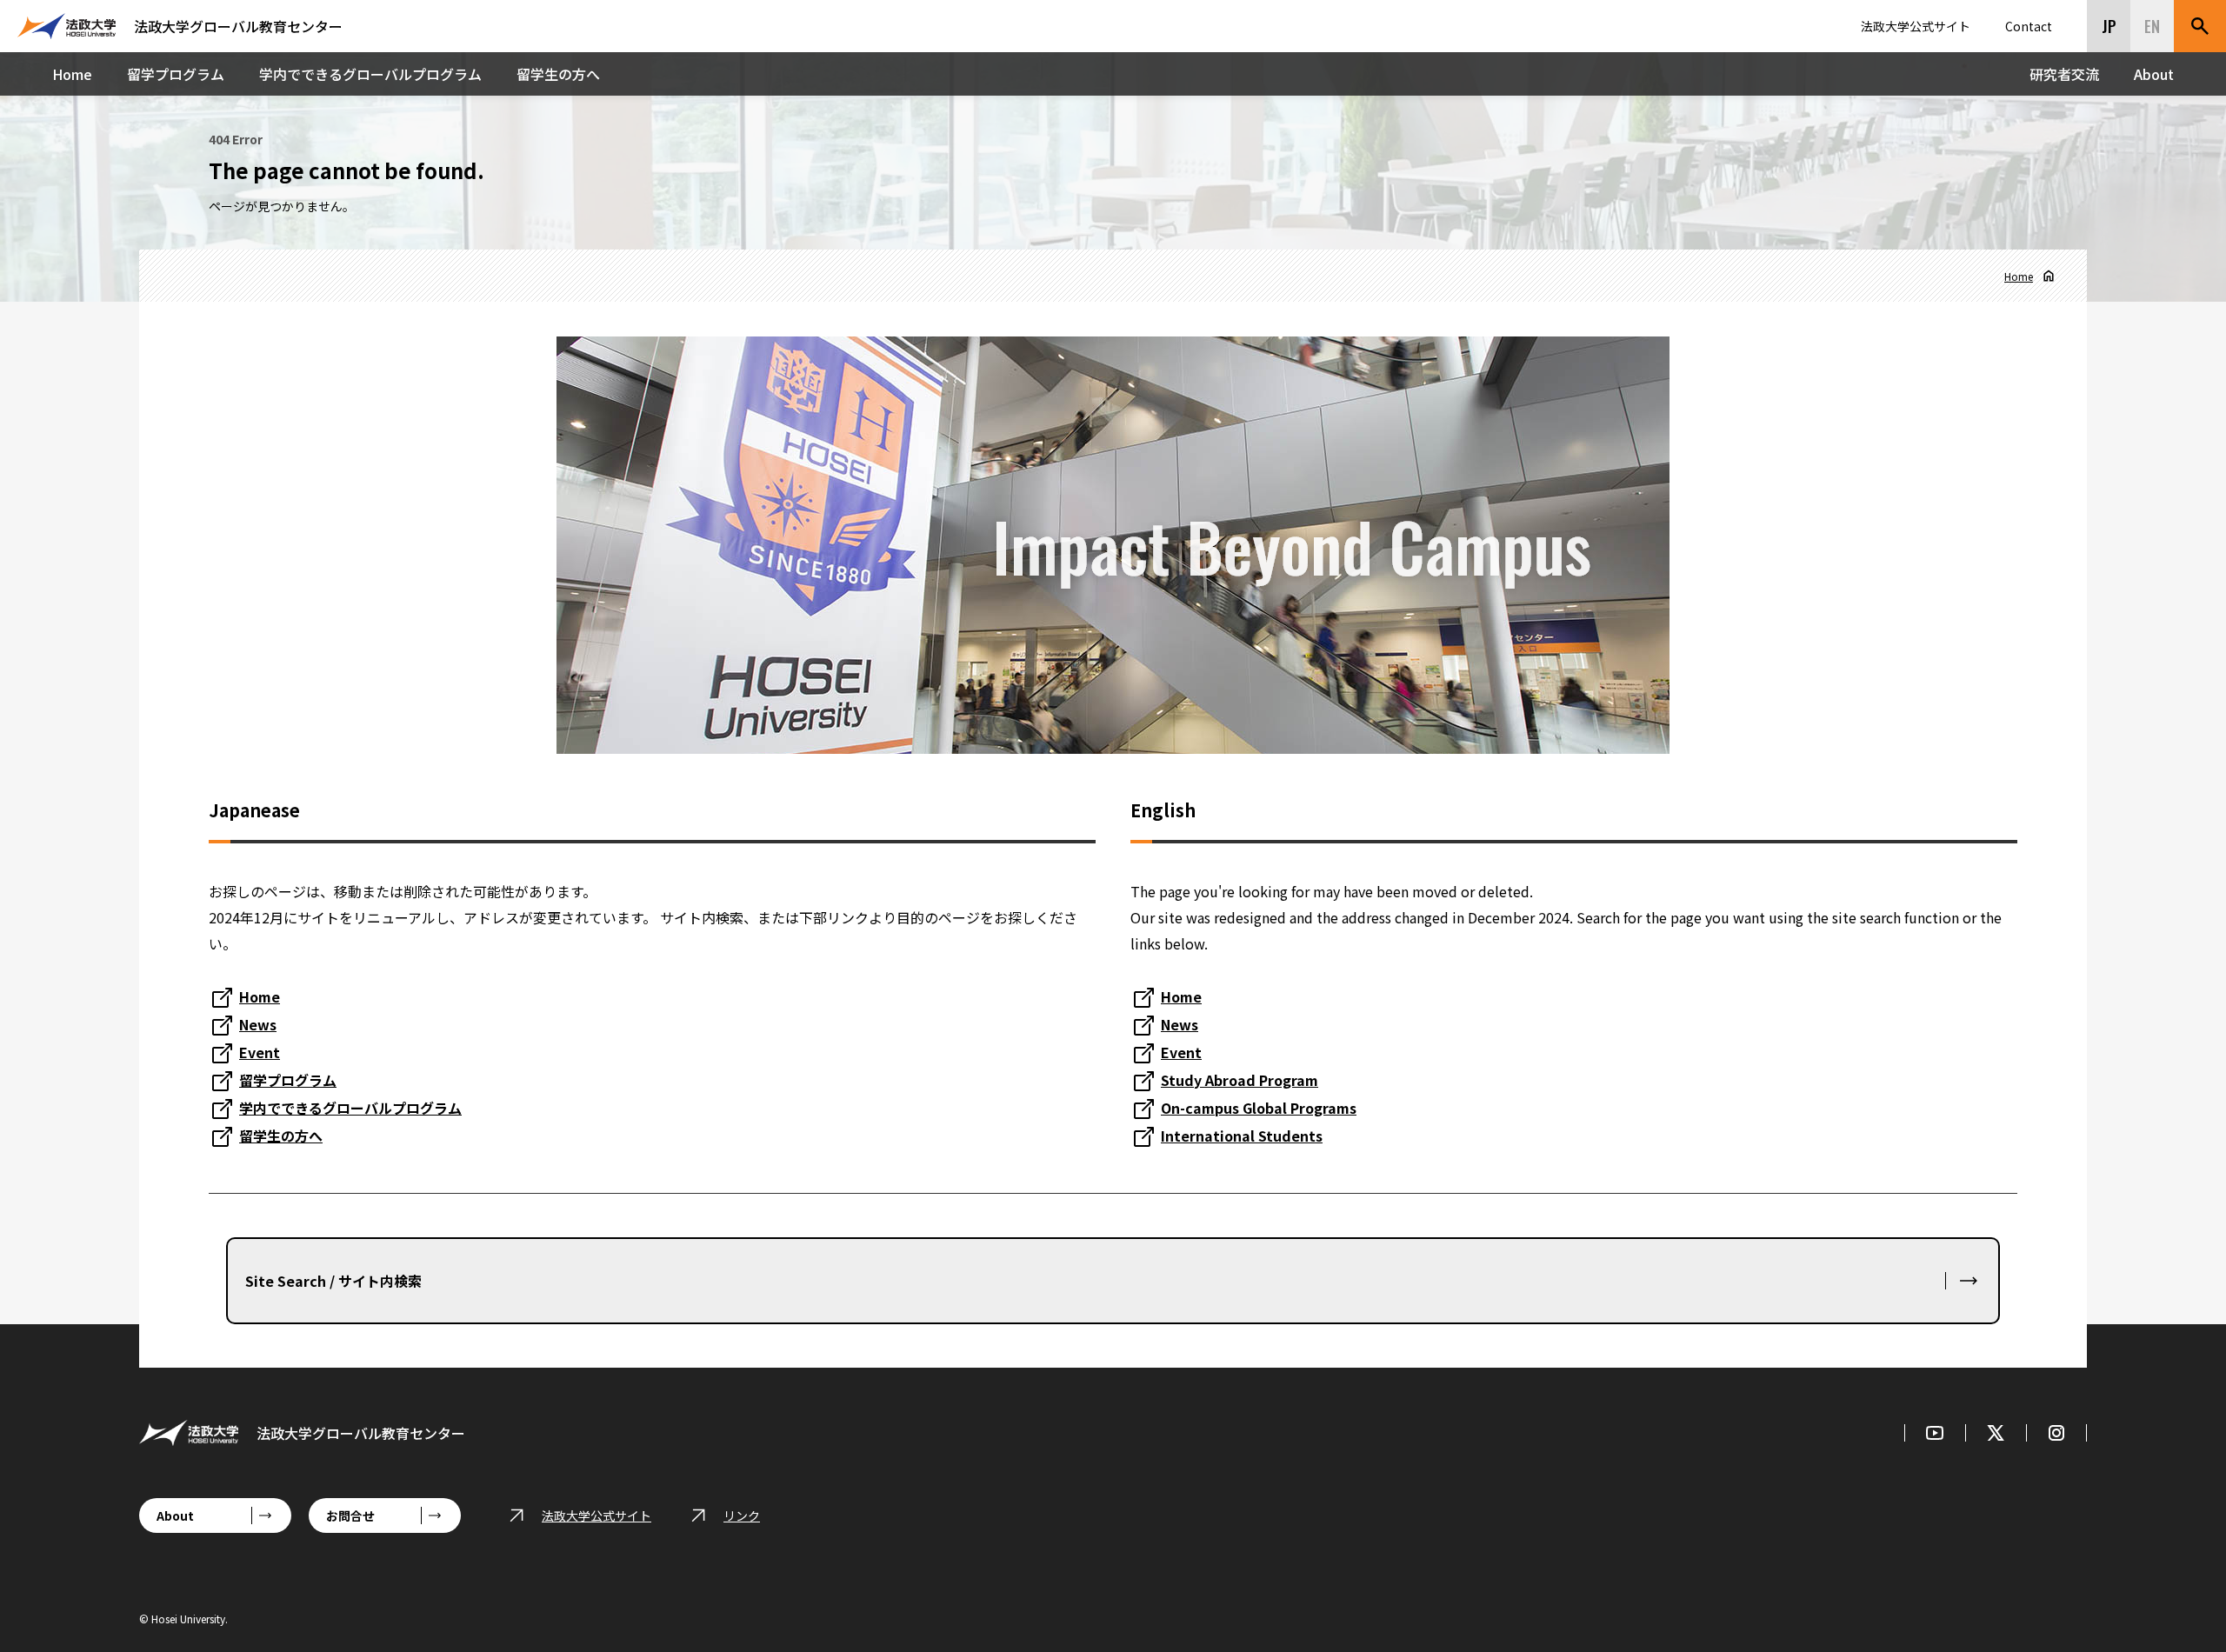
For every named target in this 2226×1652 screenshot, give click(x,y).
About (2154, 74)
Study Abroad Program (1240, 1080)
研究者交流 (2064, 74)
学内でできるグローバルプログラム (370, 74)
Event (260, 1052)
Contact (2029, 26)
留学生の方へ (558, 74)
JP (2109, 26)
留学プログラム (176, 74)
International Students (1242, 1136)
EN (2152, 26)
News (258, 1024)
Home (72, 74)
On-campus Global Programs (1259, 1108)
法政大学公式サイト (1916, 26)
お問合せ (350, 1515)
